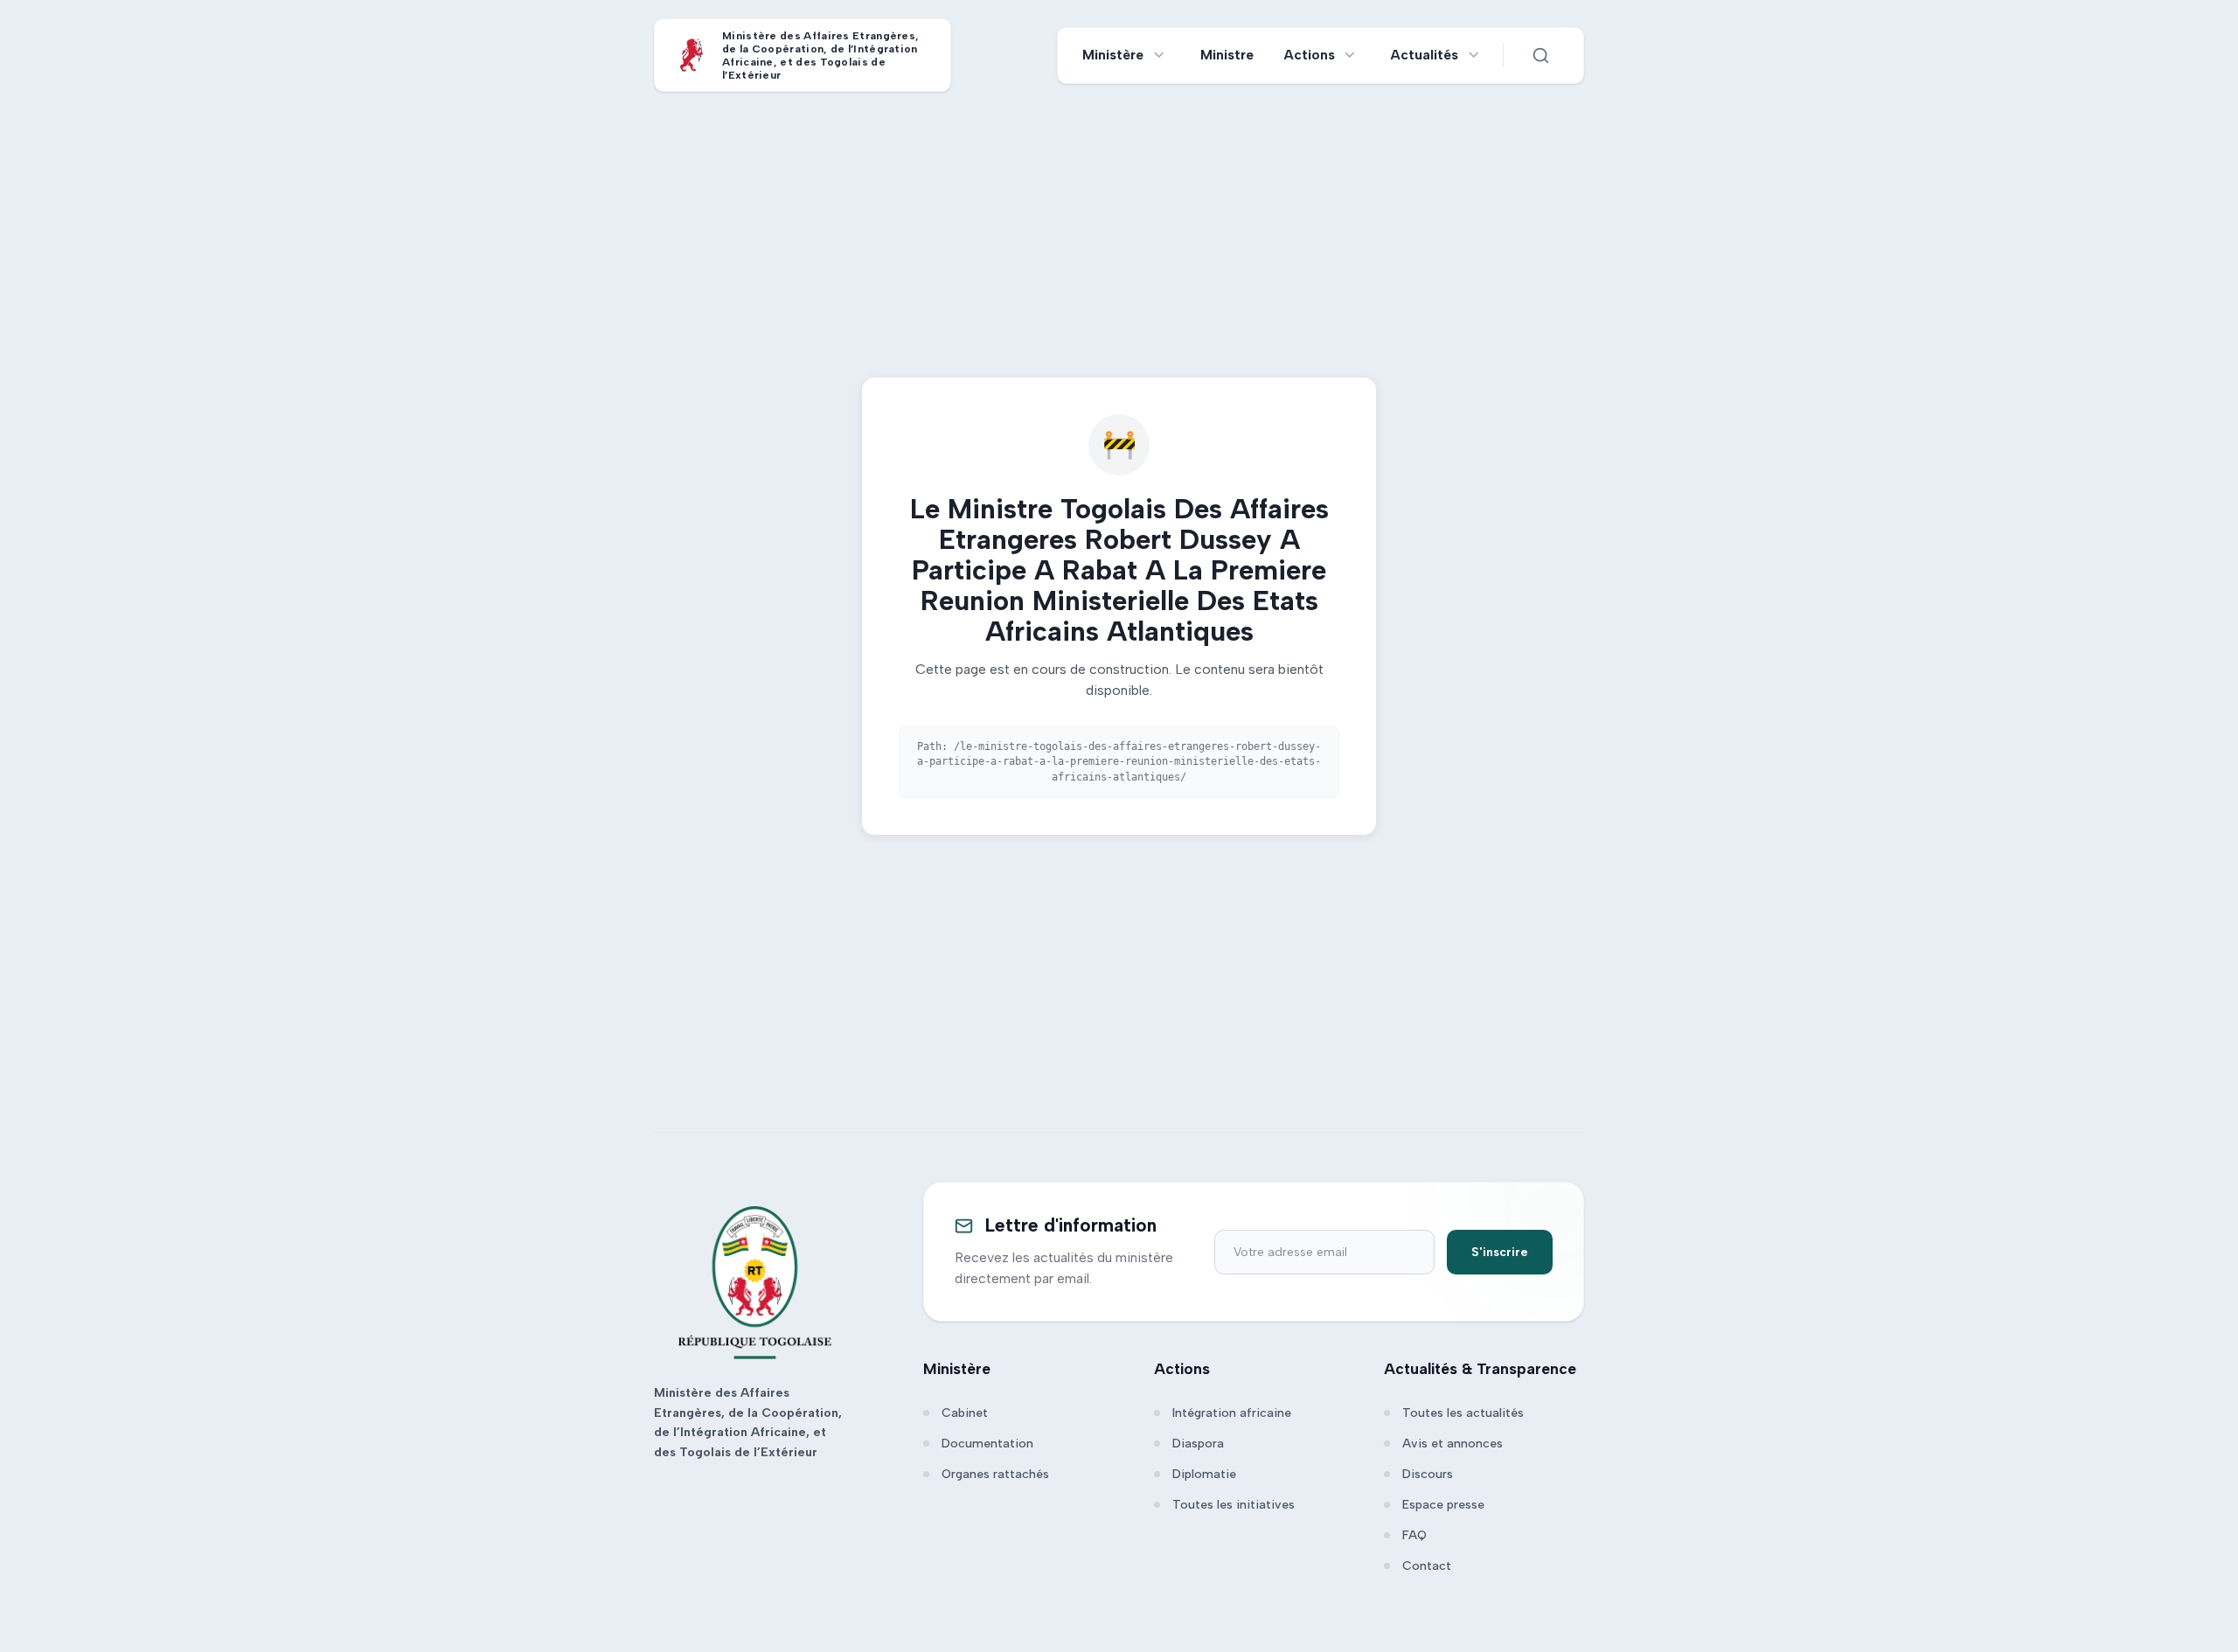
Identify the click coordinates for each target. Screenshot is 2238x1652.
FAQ (1414, 1535)
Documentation (987, 1444)
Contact (1427, 1566)
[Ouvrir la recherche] (1540, 55)
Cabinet (965, 1413)
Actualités (1425, 55)
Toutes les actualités (1463, 1413)
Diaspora (1198, 1444)
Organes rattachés (995, 1474)
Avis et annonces (1453, 1444)
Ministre (1227, 55)
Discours (1428, 1474)
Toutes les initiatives (1234, 1505)
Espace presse (1443, 1505)
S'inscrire (1500, 1252)
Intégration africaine (1232, 1413)
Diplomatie (1204, 1474)
